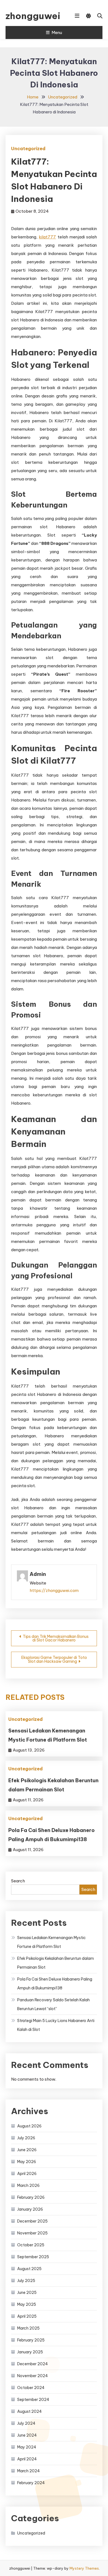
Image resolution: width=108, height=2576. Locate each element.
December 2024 (33, 2364)
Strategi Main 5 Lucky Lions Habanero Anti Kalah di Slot (56, 2025)
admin (38, 1574)
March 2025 (28, 2328)
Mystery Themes (84, 2568)
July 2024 (26, 2423)
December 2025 (32, 2221)
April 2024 (27, 2459)
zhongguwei (32, 16)
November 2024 (33, 2376)
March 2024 (29, 2471)
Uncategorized (28, 149)
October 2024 (31, 2388)
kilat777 (47, 237)
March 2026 (28, 2185)
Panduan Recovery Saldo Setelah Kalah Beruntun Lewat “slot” (53, 2004)
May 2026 (27, 2162)
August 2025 (29, 2269)
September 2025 (33, 2257)
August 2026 (29, 2126)
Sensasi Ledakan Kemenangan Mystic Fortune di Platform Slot (52, 1942)
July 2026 (26, 2138)
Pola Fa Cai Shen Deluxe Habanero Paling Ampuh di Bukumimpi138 (55, 1984)
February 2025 (31, 2340)
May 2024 (27, 2447)
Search (18, 1881)
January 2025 (30, 2352)
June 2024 (27, 2435)
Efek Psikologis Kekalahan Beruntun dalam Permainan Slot (56, 1963)
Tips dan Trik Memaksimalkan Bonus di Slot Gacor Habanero (56, 1638)
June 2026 (27, 2150)
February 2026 (31, 2197)
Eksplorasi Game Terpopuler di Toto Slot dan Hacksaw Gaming (54, 1659)
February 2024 (31, 2483)
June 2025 (27, 2293)
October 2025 (31, 2245)
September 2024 (33, 2400)
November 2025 (32, 2233)
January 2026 (30, 2209)
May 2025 (27, 2304)
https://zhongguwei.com (54, 1590)
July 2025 (26, 2281)
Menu (57, 32)
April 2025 (27, 2316)
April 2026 (27, 2174)
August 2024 (29, 2411)
